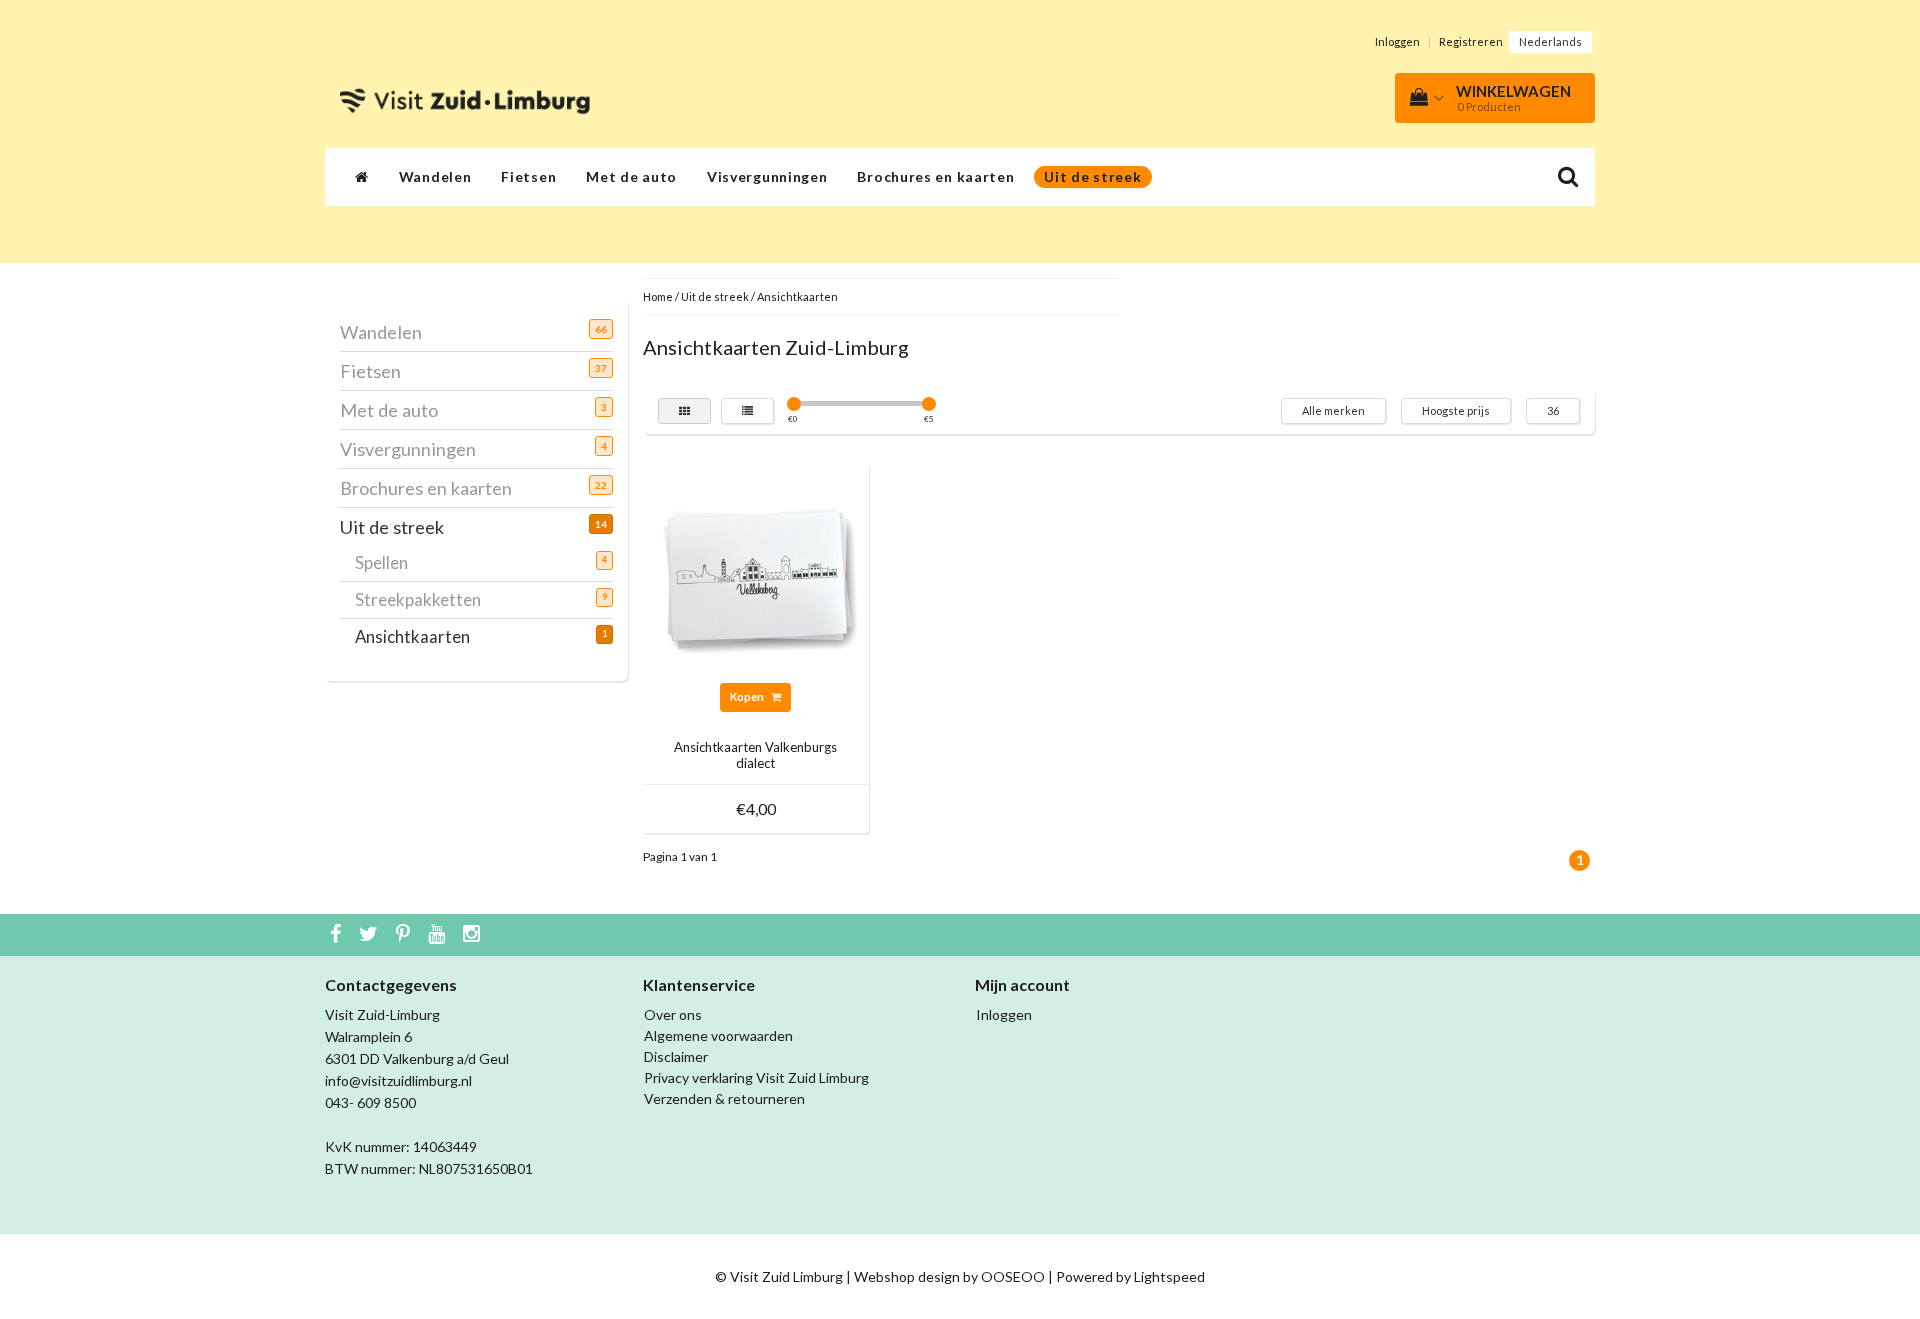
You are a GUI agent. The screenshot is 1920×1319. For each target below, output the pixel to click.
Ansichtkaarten (420, 636)
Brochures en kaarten (935, 176)
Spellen (389, 562)
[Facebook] (338, 935)
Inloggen (1397, 41)
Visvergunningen (767, 176)
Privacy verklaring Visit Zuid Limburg (756, 1077)
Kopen (748, 696)
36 (1553, 410)
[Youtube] (439, 935)
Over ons (673, 1014)
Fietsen (528, 176)
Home (658, 296)
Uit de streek (1092, 176)
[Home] (362, 177)
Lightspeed (1169, 1276)
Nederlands (1550, 41)
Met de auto (631, 176)
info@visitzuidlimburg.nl (398, 1080)
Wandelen (435, 176)
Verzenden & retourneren (724, 1098)
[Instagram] (474, 935)
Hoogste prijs (1456, 410)
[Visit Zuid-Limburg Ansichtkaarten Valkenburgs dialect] (756, 575)
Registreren (1471, 41)
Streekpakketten (425, 599)
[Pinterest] (405, 935)
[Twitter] (371, 935)
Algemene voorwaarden (718, 1035)
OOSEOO (1013, 1276)
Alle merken (1333, 410)
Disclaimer (676, 1056)
